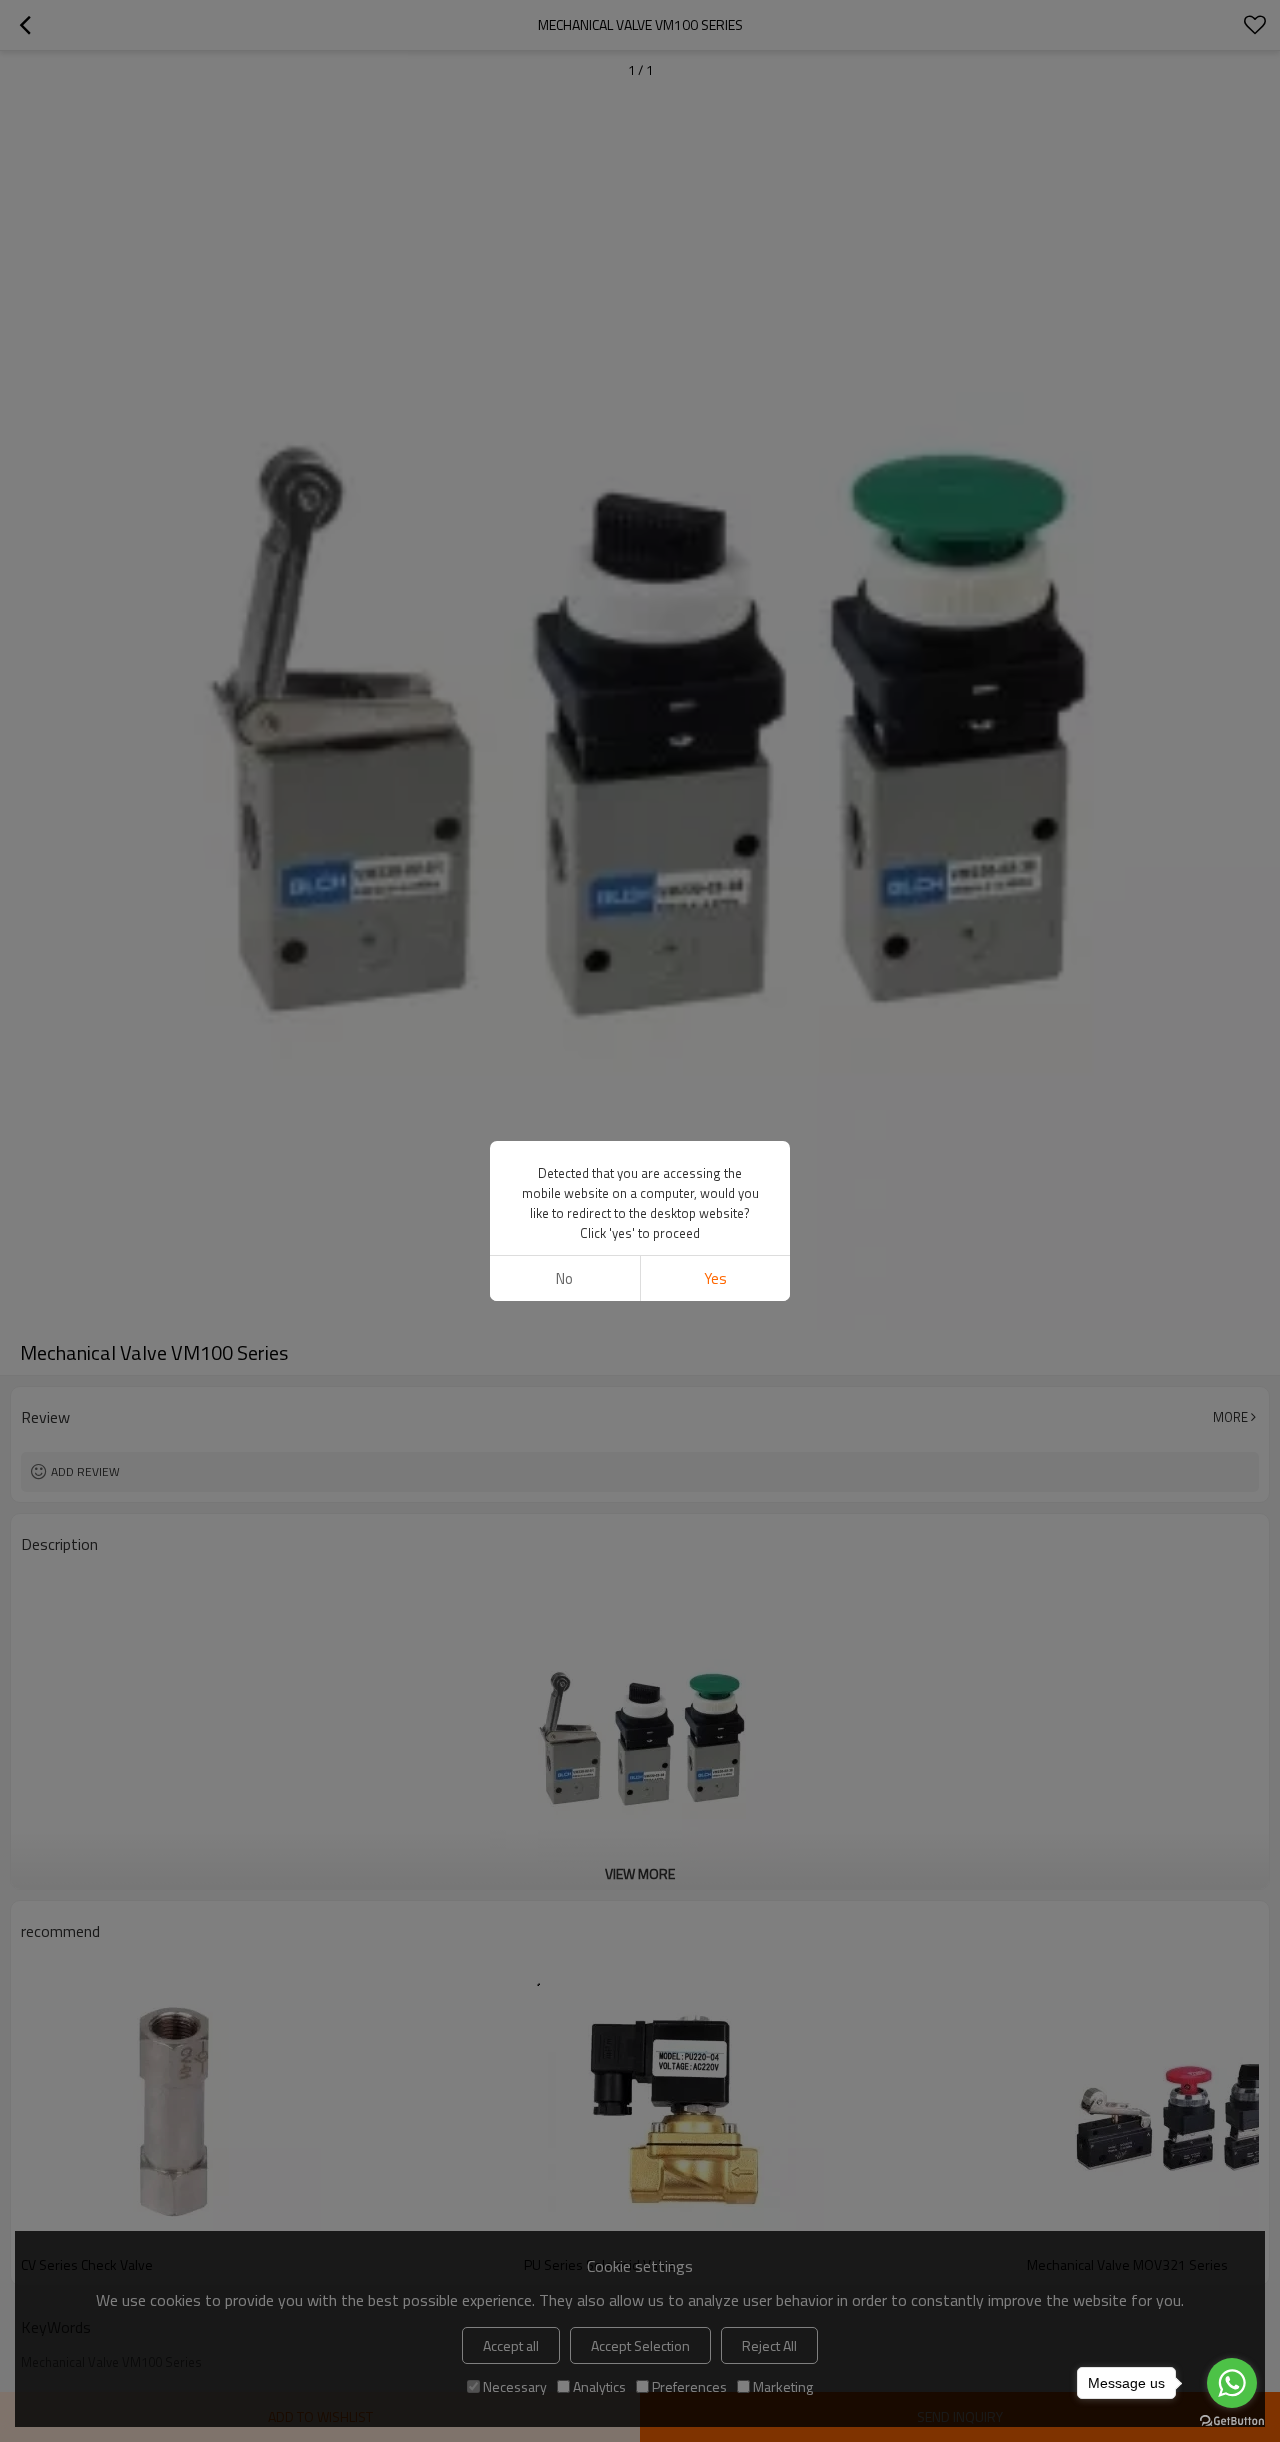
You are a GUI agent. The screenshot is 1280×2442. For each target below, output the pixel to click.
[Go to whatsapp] (1232, 2383)
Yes (715, 1278)
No (564, 1278)
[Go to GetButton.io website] (1232, 2421)
